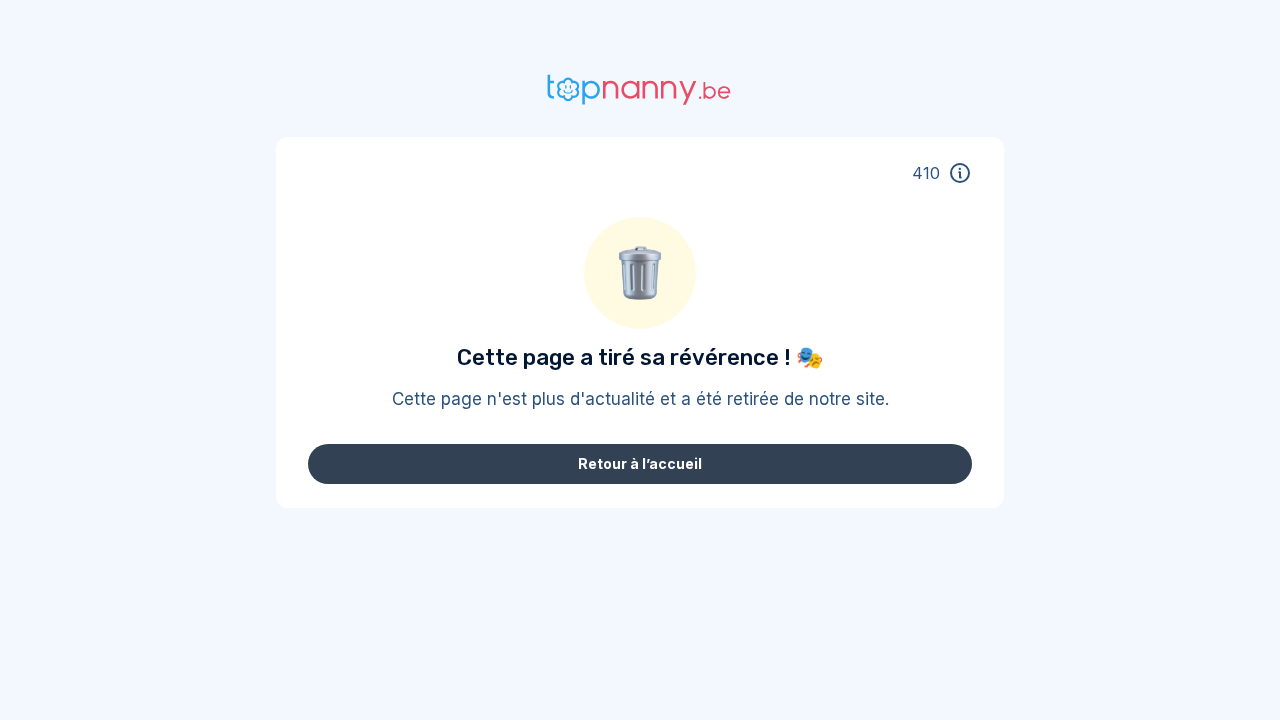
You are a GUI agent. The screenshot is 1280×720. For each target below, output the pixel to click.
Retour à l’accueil (640, 463)
